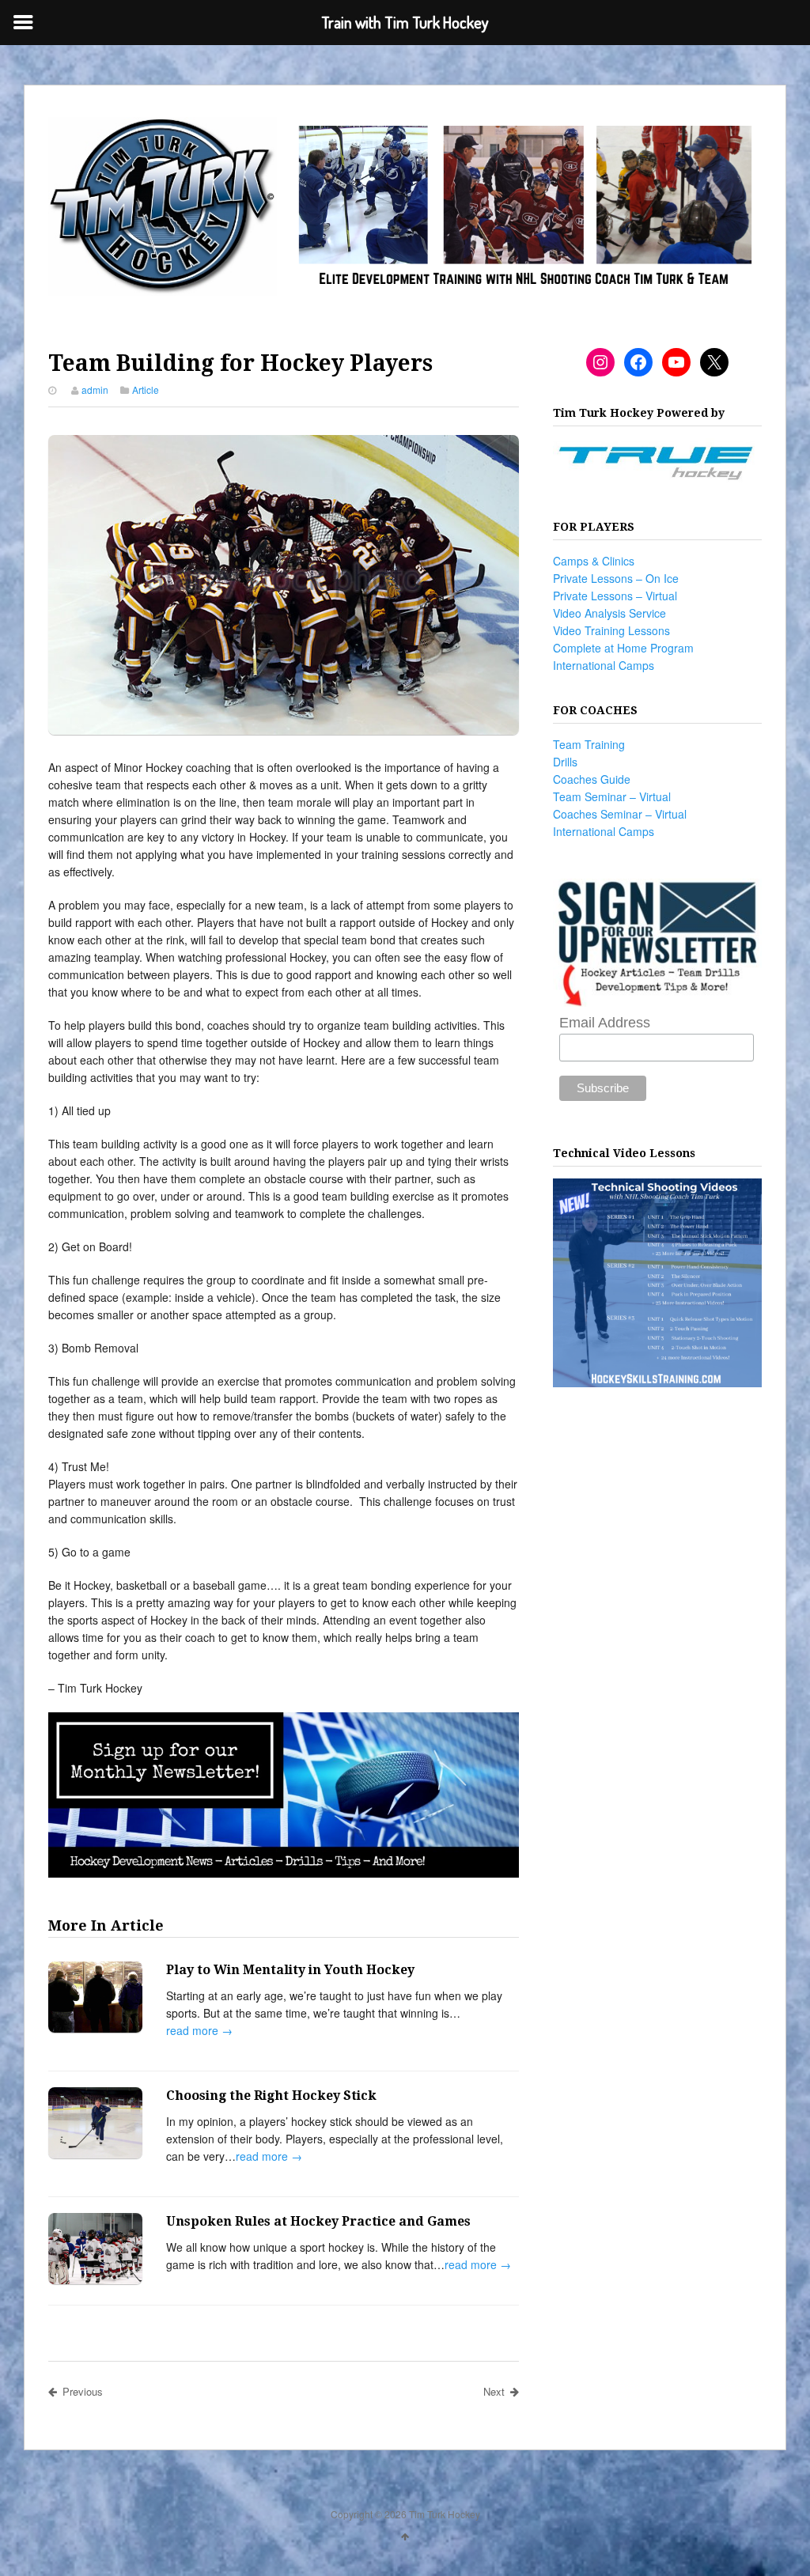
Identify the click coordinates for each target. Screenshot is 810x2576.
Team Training (589, 744)
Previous (83, 2391)
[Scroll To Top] (405, 2536)
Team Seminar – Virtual (612, 796)
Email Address (605, 1023)
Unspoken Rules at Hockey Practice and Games (318, 2221)
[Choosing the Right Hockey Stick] (95, 2125)
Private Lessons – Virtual (615, 596)
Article (146, 390)
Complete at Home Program (623, 648)
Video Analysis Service (609, 613)
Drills (565, 762)
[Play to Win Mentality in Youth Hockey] (95, 1999)
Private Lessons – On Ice (616, 578)
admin (95, 390)
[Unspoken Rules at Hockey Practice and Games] (95, 2251)
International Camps (604, 665)
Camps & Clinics (594, 561)
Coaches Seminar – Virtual (620, 814)
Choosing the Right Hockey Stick (271, 2096)
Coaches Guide (592, 779)
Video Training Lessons (611, 630)
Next (494, 2391)
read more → (199, 2030)
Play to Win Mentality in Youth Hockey (290, 1970)
